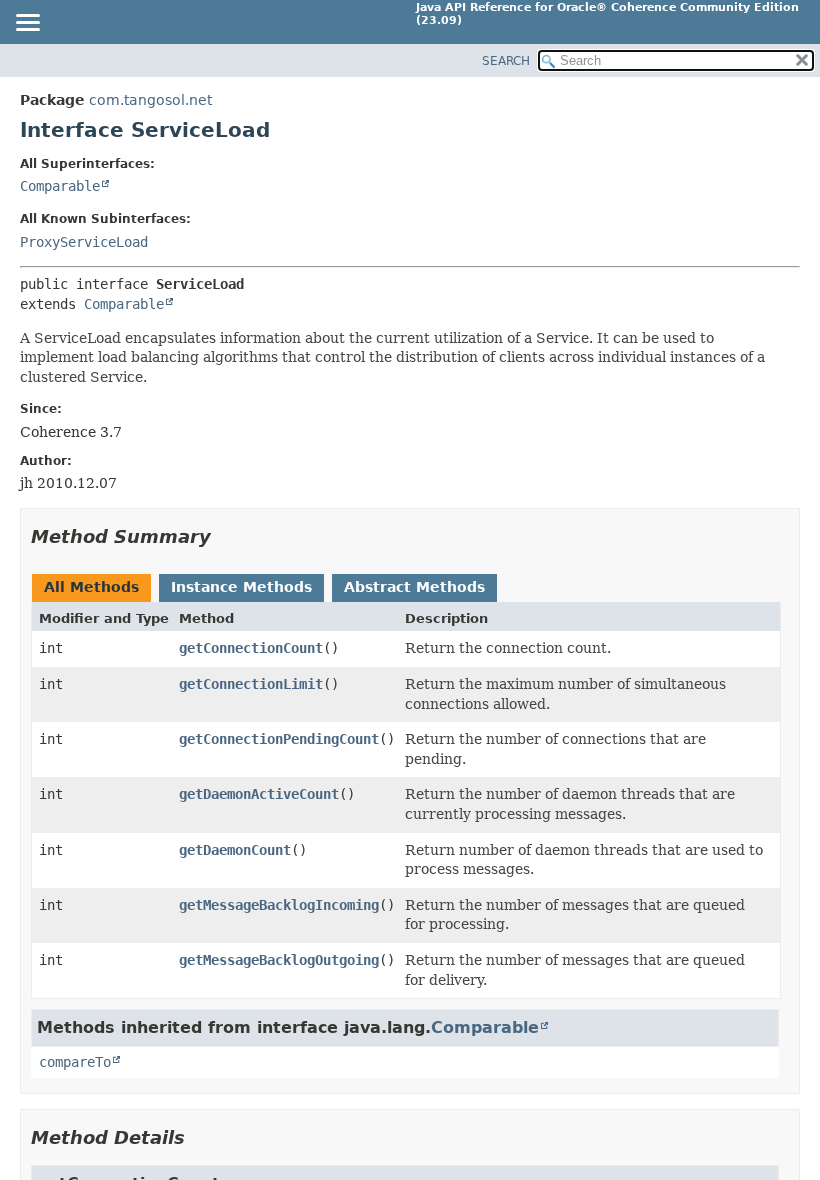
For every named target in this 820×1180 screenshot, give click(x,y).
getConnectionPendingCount (279, 739)
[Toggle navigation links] (27, 24)
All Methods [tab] (91, 587)
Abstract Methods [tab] (414, 587)
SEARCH (506, 61)
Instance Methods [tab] (241, 587)
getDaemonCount (235, 850)
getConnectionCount (251, 648)
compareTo (75, 1062)
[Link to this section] (225, 536)
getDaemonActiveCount (259, 794)
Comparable (60, 186)
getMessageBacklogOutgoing (279, 960)
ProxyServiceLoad (84, 242)
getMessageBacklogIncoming (279, 905)
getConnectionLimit (251, 684)
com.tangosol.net (150, 100)
